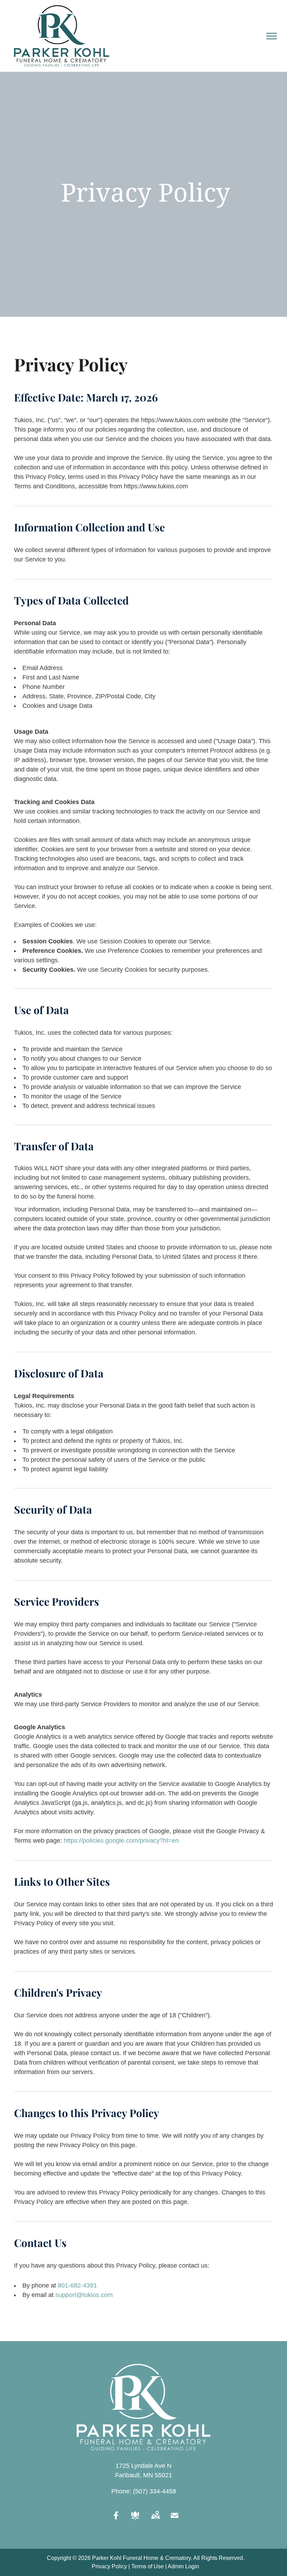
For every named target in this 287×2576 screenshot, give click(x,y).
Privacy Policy (109, 2566)
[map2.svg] (155, 2520)
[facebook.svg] (116, 2520)
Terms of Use (148, 2566)
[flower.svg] (135, 2520)
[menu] (272, 36)
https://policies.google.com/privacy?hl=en (121, 1841)
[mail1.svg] (175, 2520)
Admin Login (183, 2566)
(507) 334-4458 (155, 2491)
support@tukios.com (84, 2295)
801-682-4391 (77, 2285)
